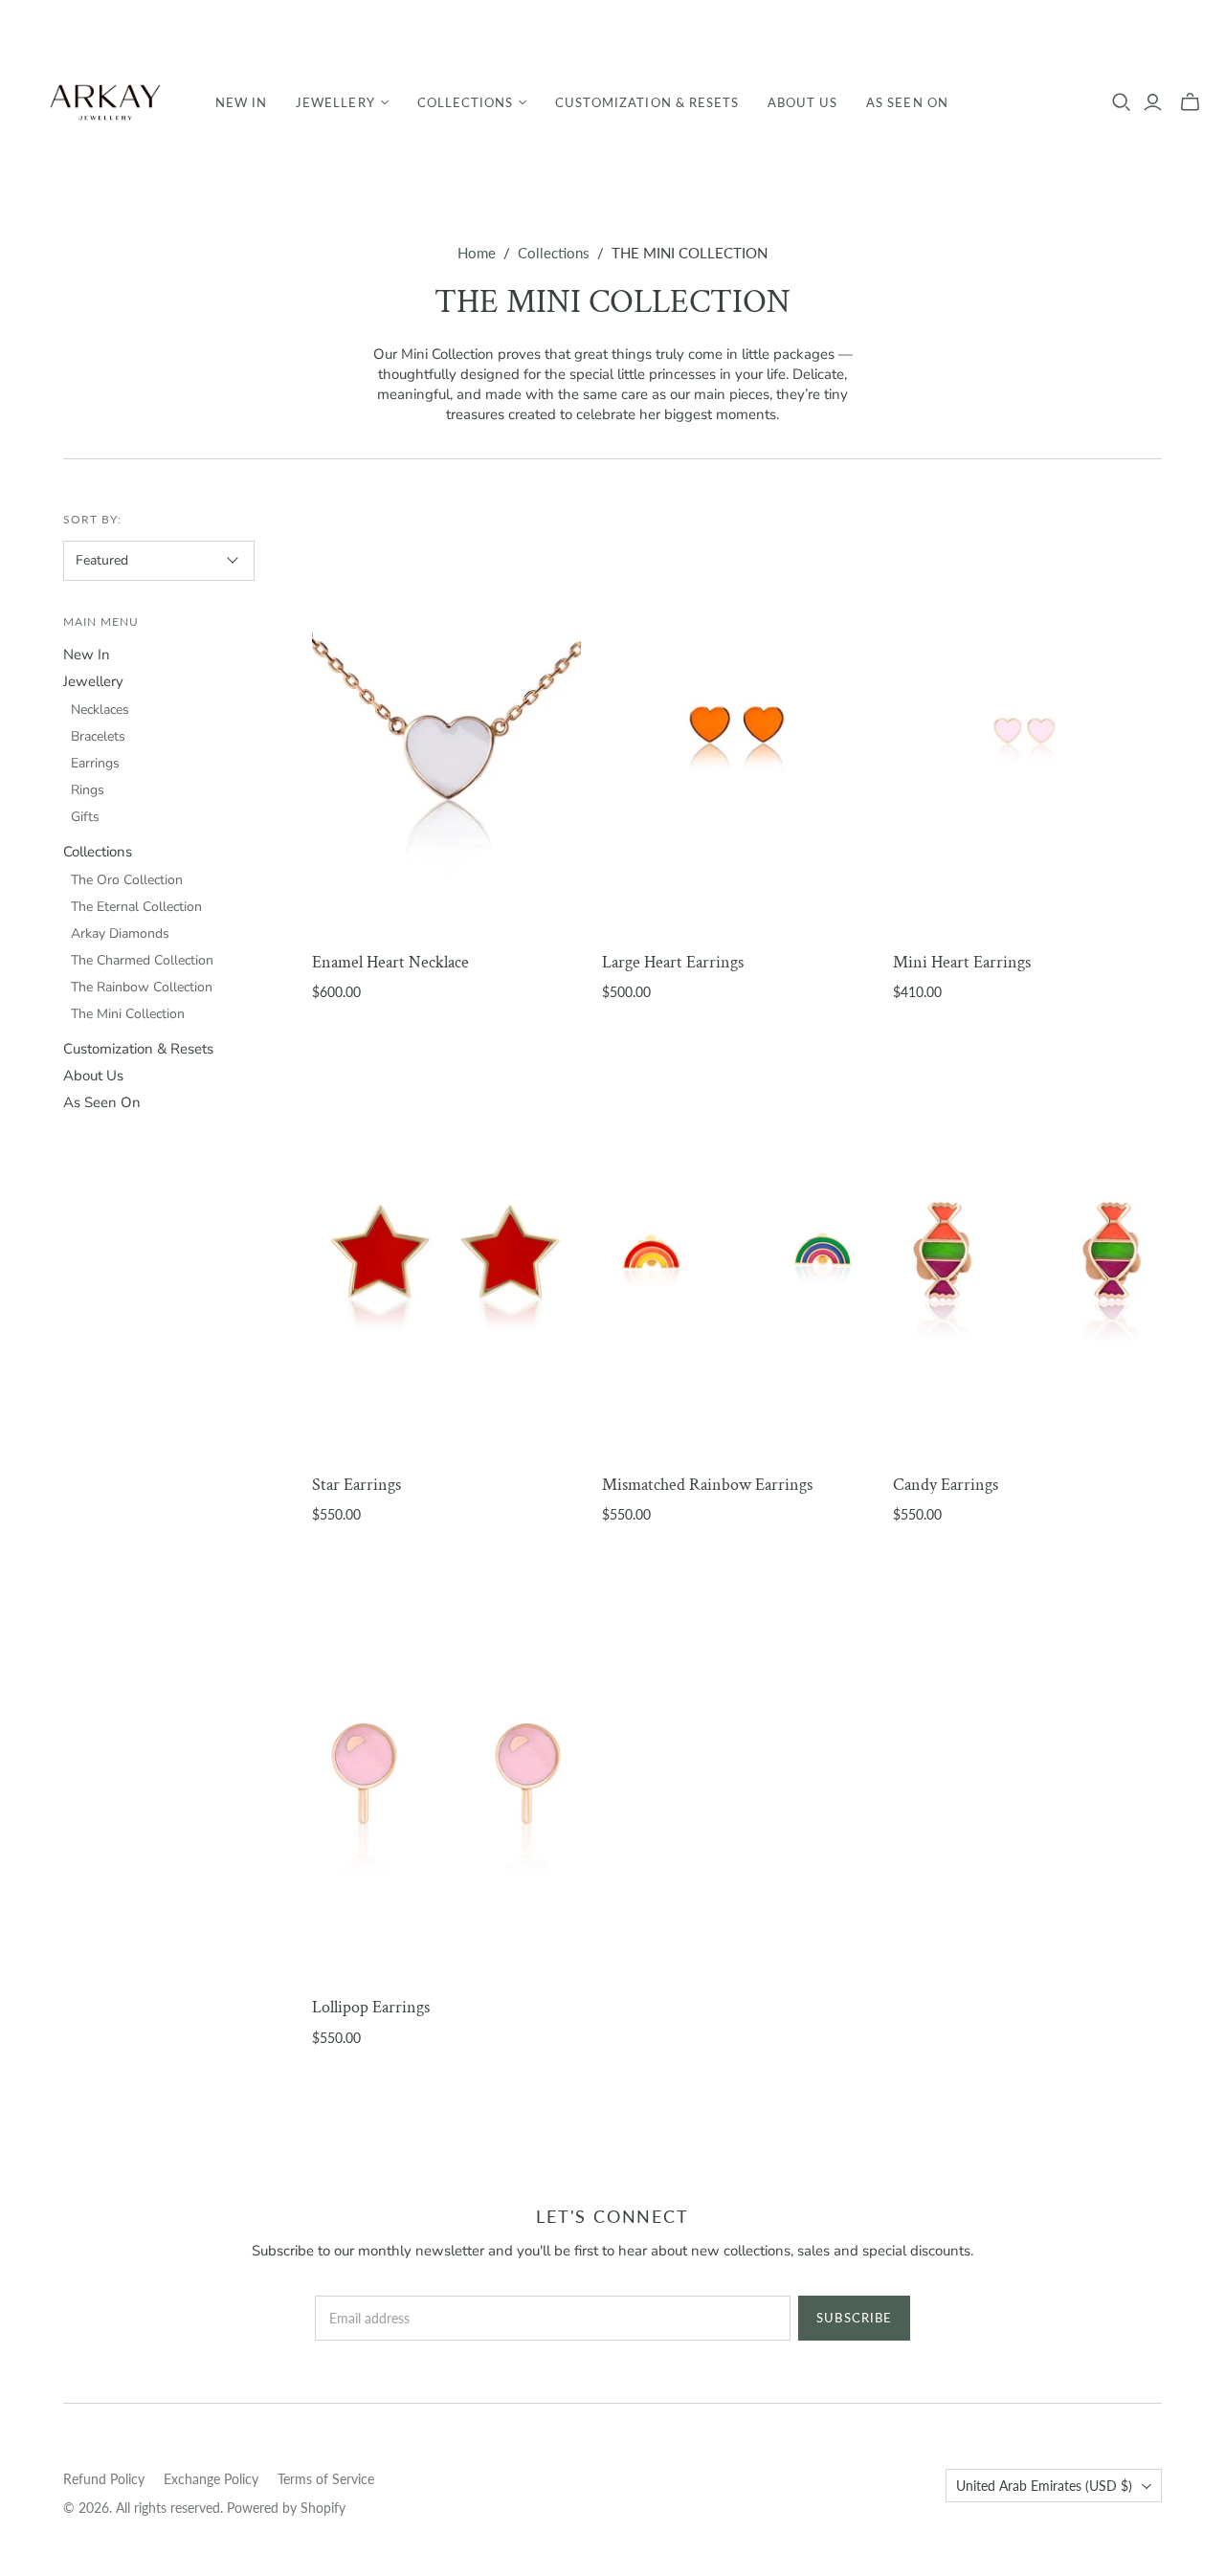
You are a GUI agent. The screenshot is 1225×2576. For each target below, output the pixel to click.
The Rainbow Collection (142, 987)
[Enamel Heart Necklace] (446, 728)
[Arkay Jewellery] (105, 102)
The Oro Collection (127, 880)
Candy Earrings (946, 1485)
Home (477, 253)
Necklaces (100, 710)
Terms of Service (326, 2479)
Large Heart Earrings (673, 962)
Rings (88, 790)
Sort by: (92, 519)
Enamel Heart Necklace (390, 962)
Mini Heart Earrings (962, 962)
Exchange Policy (211, 2479)
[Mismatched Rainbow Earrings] (736, 1252)
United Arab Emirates (1044, 2486)
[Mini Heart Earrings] (1027, 728)
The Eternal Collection (136, 907)
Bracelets (98, 736)
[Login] (1153, 102)
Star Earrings (356, 1485)
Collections (554, 253)
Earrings (95, 763)
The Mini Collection (128, 1014)
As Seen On (907, 102)
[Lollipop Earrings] (446, 1774)
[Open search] (1122, 102)
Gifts (85, 817)
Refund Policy (104, 2479)
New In (241, 102)
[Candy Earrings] (1027, 1252)
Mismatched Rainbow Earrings (707, 1485)
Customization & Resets (647, 102)
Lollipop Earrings (371, 2007)
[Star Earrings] (446, 1252)
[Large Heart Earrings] (736, 728)
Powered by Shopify (286, 2508)
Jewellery (93, 681)
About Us (802, 102)
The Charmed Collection (142, 960)
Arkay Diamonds (120, 933)
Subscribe (854, 2318)
